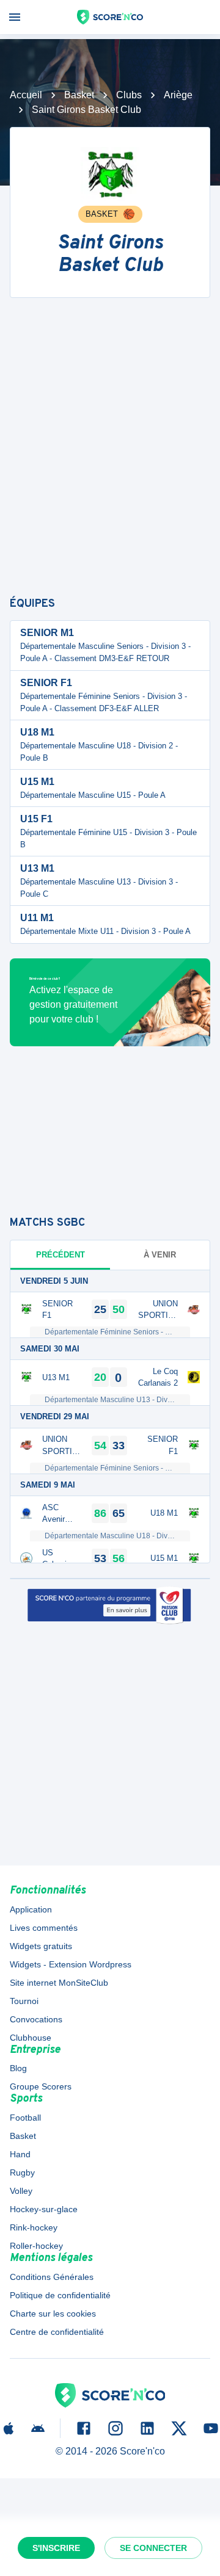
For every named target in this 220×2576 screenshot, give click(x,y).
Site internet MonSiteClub (59, 1983)
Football (25, 2118)
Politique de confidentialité (60, 2295)
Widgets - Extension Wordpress (71, 1964)
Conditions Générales (52, 2277)
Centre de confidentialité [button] (57, 2332)
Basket (79, 95)
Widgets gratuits (41, 1946)
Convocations (36, 2019)
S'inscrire (56, 2548)
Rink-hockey (34, 2227)
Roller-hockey (36, 2246)
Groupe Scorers (41, 2086)
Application (31, 1909)
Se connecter (153, 2548)
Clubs (129, 95)
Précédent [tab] (61, 1255)
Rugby (22, 2173)
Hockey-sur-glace (44, 2209)
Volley (21, 2191)
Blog (18, 2068)
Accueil (26, 95)
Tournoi (24, 2001)
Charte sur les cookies (53, 2314)
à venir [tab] (160, 1255)
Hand (20, 2154)
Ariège (178, 95)
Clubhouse (31, 2038)
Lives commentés (44, 1928)
